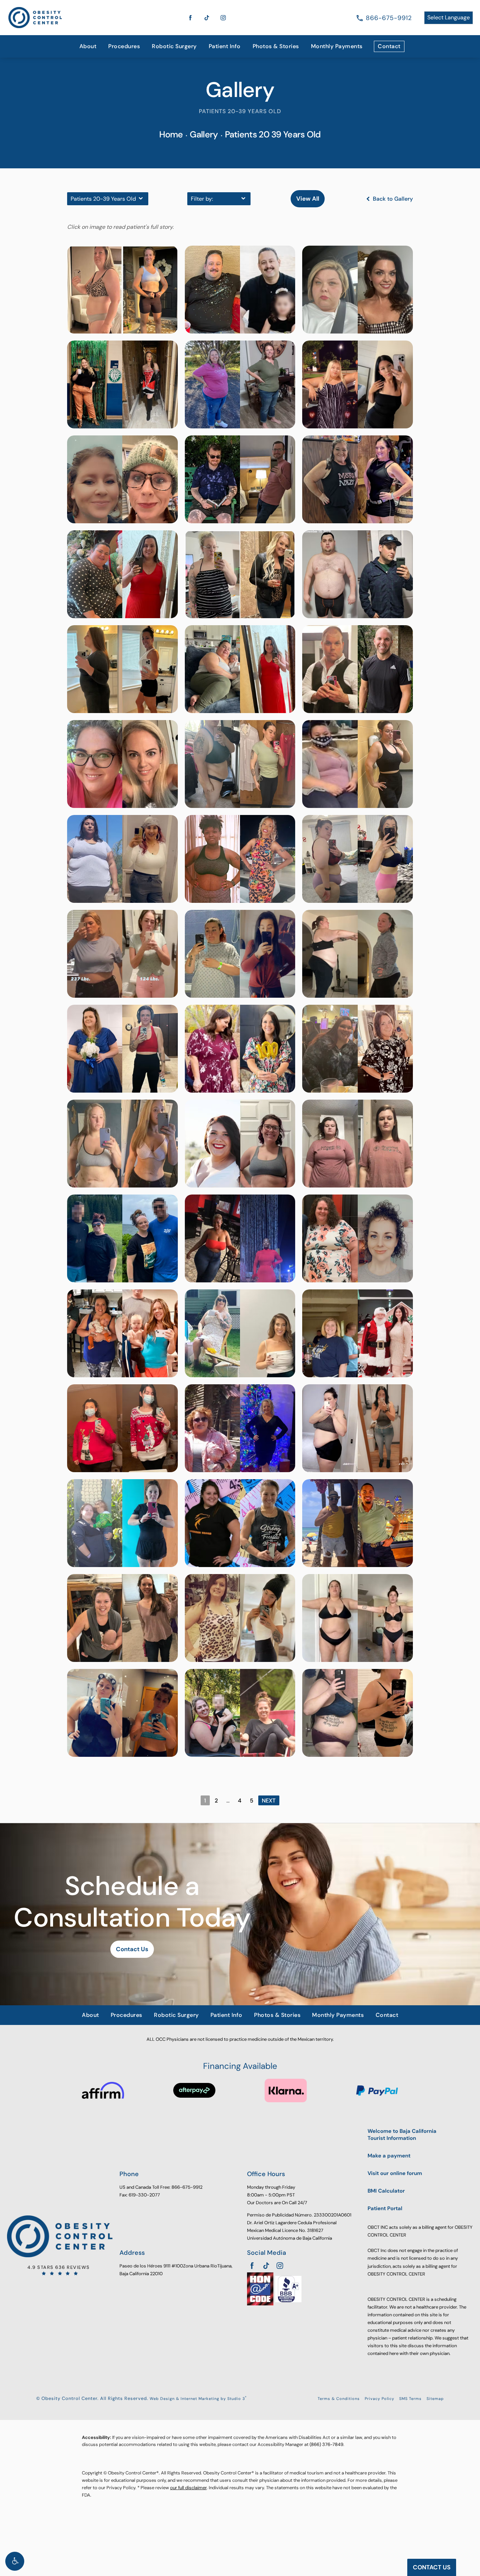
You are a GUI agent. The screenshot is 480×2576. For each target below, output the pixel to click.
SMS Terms (410, 2399)
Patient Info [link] (225, 46)
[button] (15, 2561)
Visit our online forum (395, 2173)
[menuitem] (88, 46)
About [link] (88, 46)
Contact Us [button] (432, 2567)
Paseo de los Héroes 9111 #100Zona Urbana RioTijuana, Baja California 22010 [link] (176, 2270)
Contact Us (132, 1949)
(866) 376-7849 (326, 2444)
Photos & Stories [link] (276, 46)
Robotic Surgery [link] (174, 46)
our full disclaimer (188, 2488)
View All (308, 199)
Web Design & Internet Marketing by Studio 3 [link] (198, 2399)
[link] (389, 18)
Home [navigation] (171, 134)
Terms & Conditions (339, 2399)
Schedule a (132, 1902)
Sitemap (435, 2399)
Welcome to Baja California (402, 2135)
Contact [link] (389, 46)
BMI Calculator (386, 2191)
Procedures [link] (124, 46)
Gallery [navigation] (204, 134)
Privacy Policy (380, 2399)
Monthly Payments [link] (337, 46)
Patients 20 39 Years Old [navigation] (273, 134)
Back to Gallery (392, 199)
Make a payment (389, 2156)
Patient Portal (385, 2209)
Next (269, 1801)
